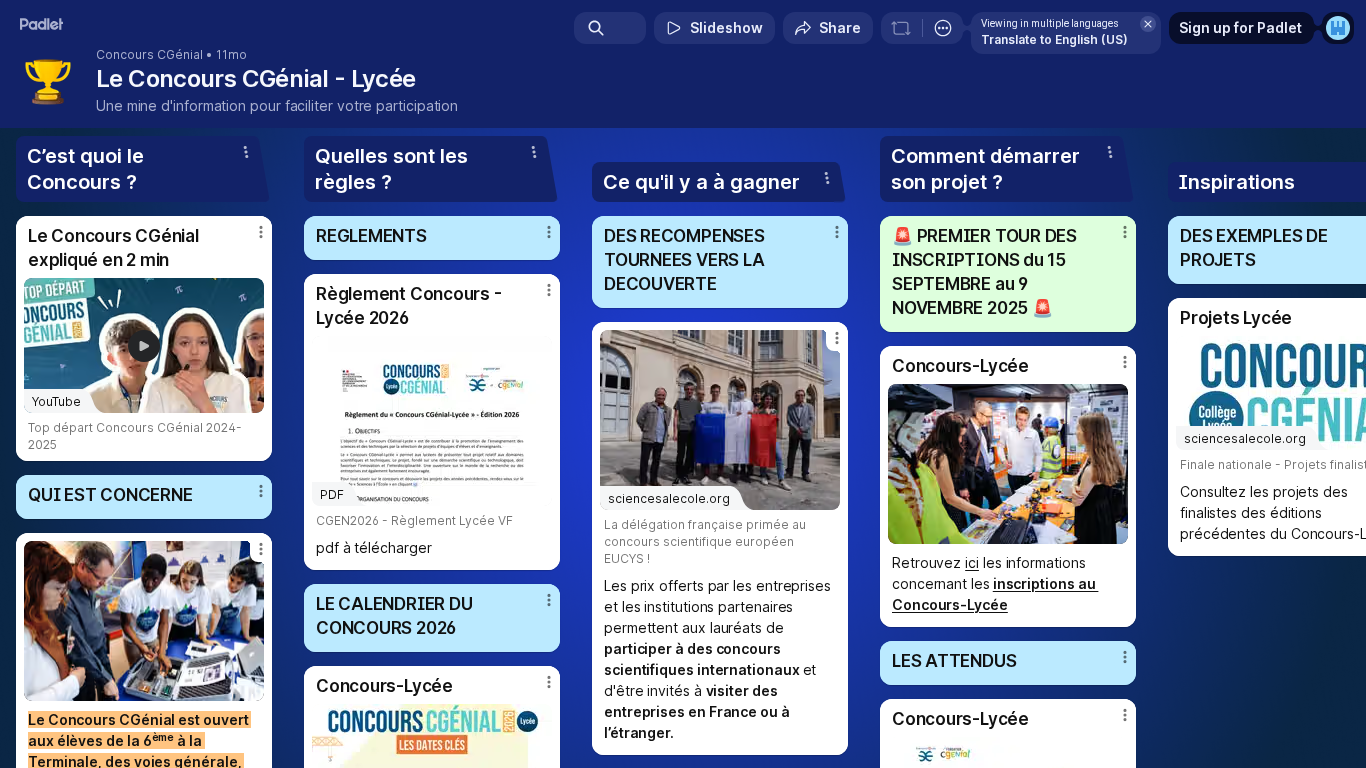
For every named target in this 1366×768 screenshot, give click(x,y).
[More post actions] (261, 232)
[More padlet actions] (943, 28)
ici (972, 562)
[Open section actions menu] (246, 152)
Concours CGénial (149, 55)
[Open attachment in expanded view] (144, 621)
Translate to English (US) (1054, 39)
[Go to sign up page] (1338, 28)
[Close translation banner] (1148, 24)
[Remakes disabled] (901, 28)
